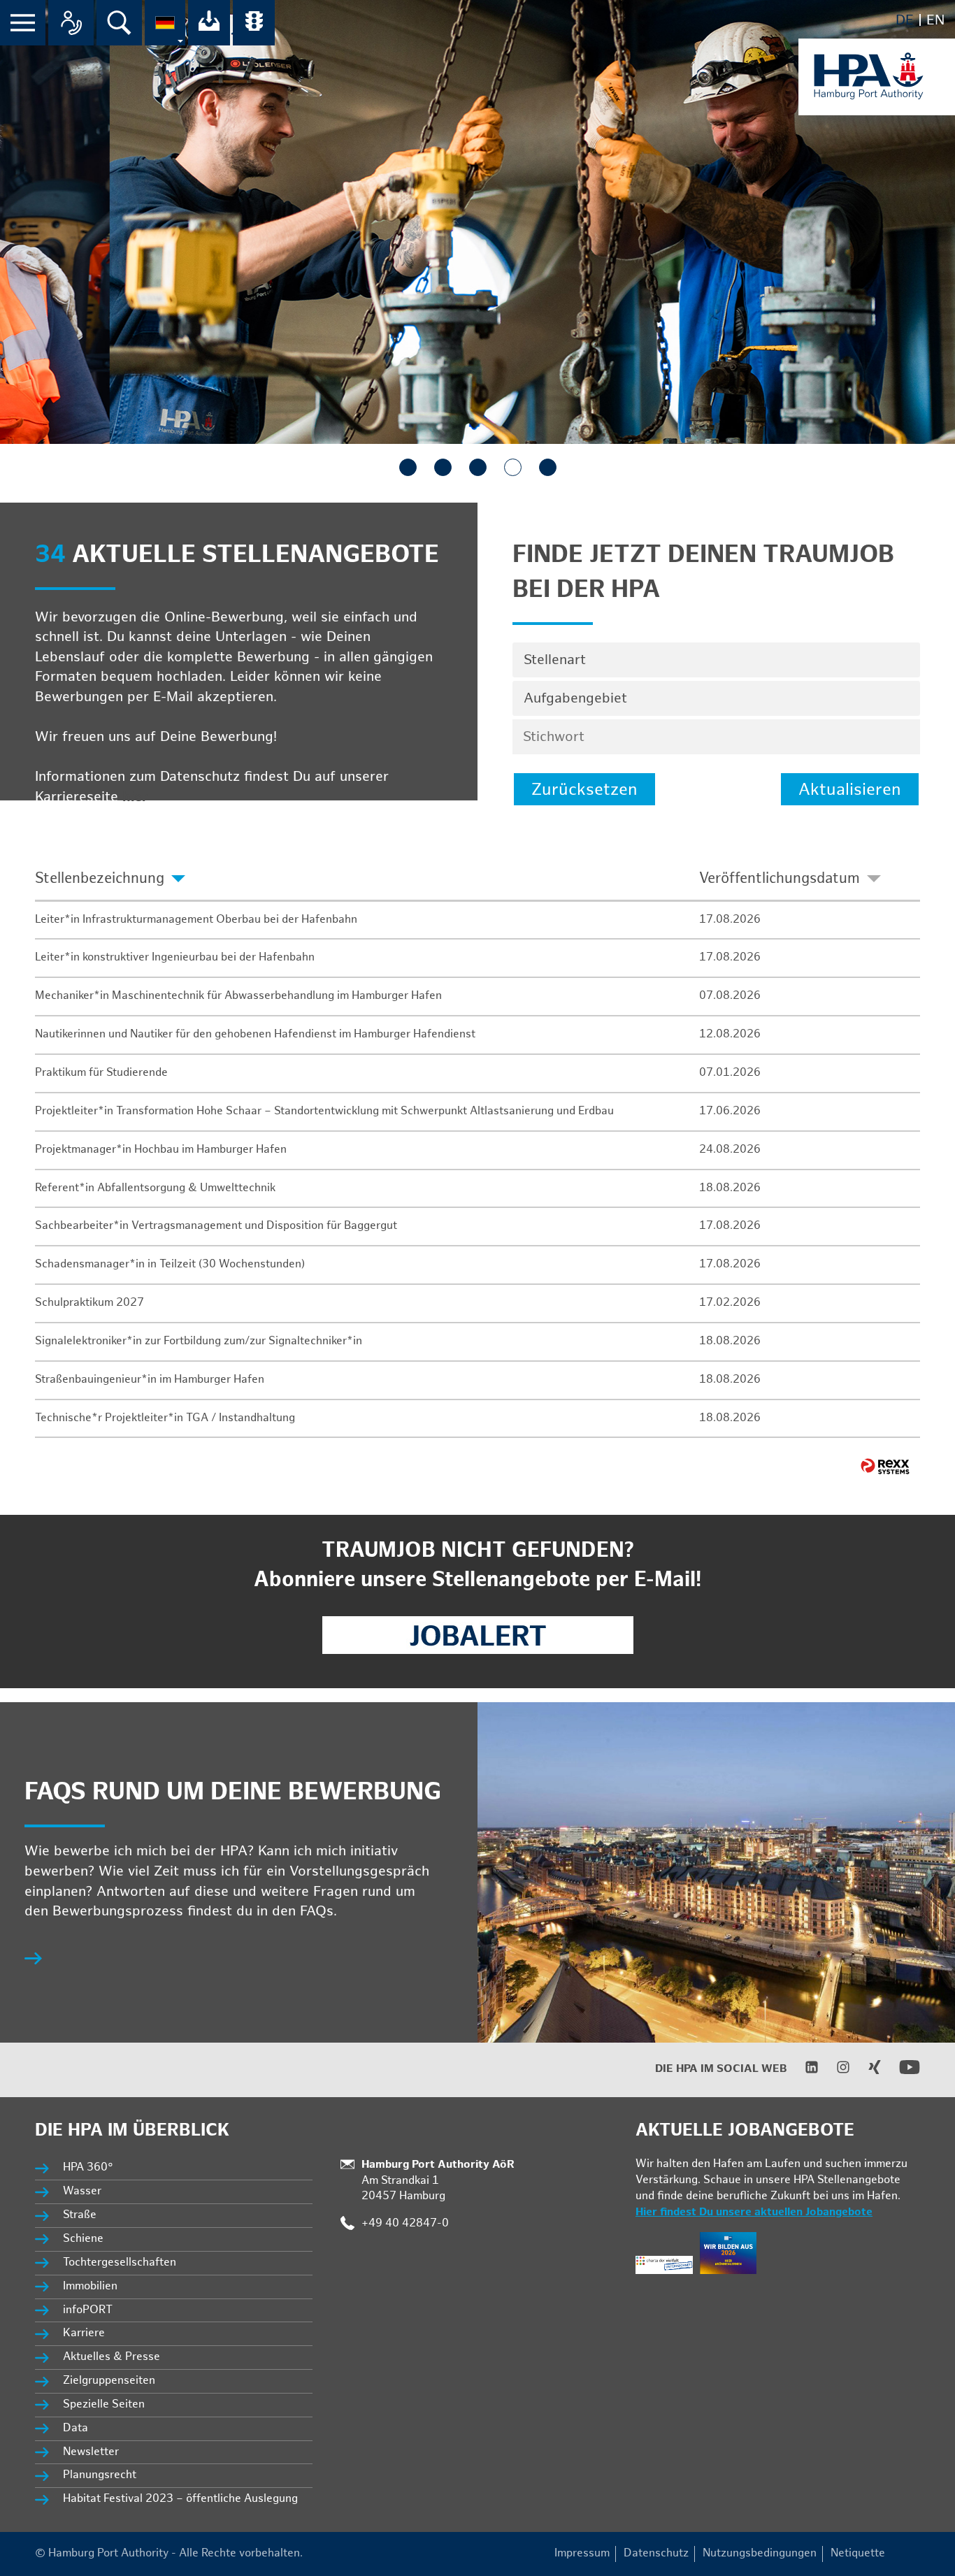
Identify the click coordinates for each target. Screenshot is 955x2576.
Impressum (582, 2553)
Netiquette (858, 2553)
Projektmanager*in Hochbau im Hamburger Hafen (161, 1150)
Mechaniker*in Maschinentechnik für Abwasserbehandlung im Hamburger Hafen (238, 996)
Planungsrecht (100, 2475)
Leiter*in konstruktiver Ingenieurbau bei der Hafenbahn (175, 957)
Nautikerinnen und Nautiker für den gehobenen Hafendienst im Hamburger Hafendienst (255, 1034)
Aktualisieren (850, 790)
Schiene (83, 2239)
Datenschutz (656, 2553)
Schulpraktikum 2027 (89, 1303)
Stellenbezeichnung (100, 878)
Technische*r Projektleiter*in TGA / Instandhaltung (165, 1418)
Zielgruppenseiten (109, 2381)
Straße (80, 2215)
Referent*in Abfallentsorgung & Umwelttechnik (155, 1188)
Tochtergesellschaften (120, 2262)
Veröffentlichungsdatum (780, 878)
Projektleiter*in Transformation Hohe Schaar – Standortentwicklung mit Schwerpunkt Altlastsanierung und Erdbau (324, 1111)
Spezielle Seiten (104, 2404)
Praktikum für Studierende (101, 1073)
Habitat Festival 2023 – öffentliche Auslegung (180, 2499)
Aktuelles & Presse (112, 2357)
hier (135, 797)
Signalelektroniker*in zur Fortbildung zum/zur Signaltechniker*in (199, 1341)
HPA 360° (89, 2167)
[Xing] (866, 2071)
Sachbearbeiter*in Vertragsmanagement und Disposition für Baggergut (216, 1226)
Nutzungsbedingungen (760, 2553)
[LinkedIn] (803, 2071)
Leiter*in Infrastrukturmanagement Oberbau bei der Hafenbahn (196, 920)
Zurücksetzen (584, 790)
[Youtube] (901, 2074)
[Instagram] (834, 2071)
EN (935, 20)
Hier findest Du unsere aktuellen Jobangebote (754, 2212)
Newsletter (91, 2452)
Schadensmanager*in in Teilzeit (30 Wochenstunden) (170, 1264)
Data (76, 2428)
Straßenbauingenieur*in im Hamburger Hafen (150, 1380)
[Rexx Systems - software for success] (885, 1466)
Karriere (84, 2333)
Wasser (82, 2191)
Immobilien (90, 2286)
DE (905, 20)
